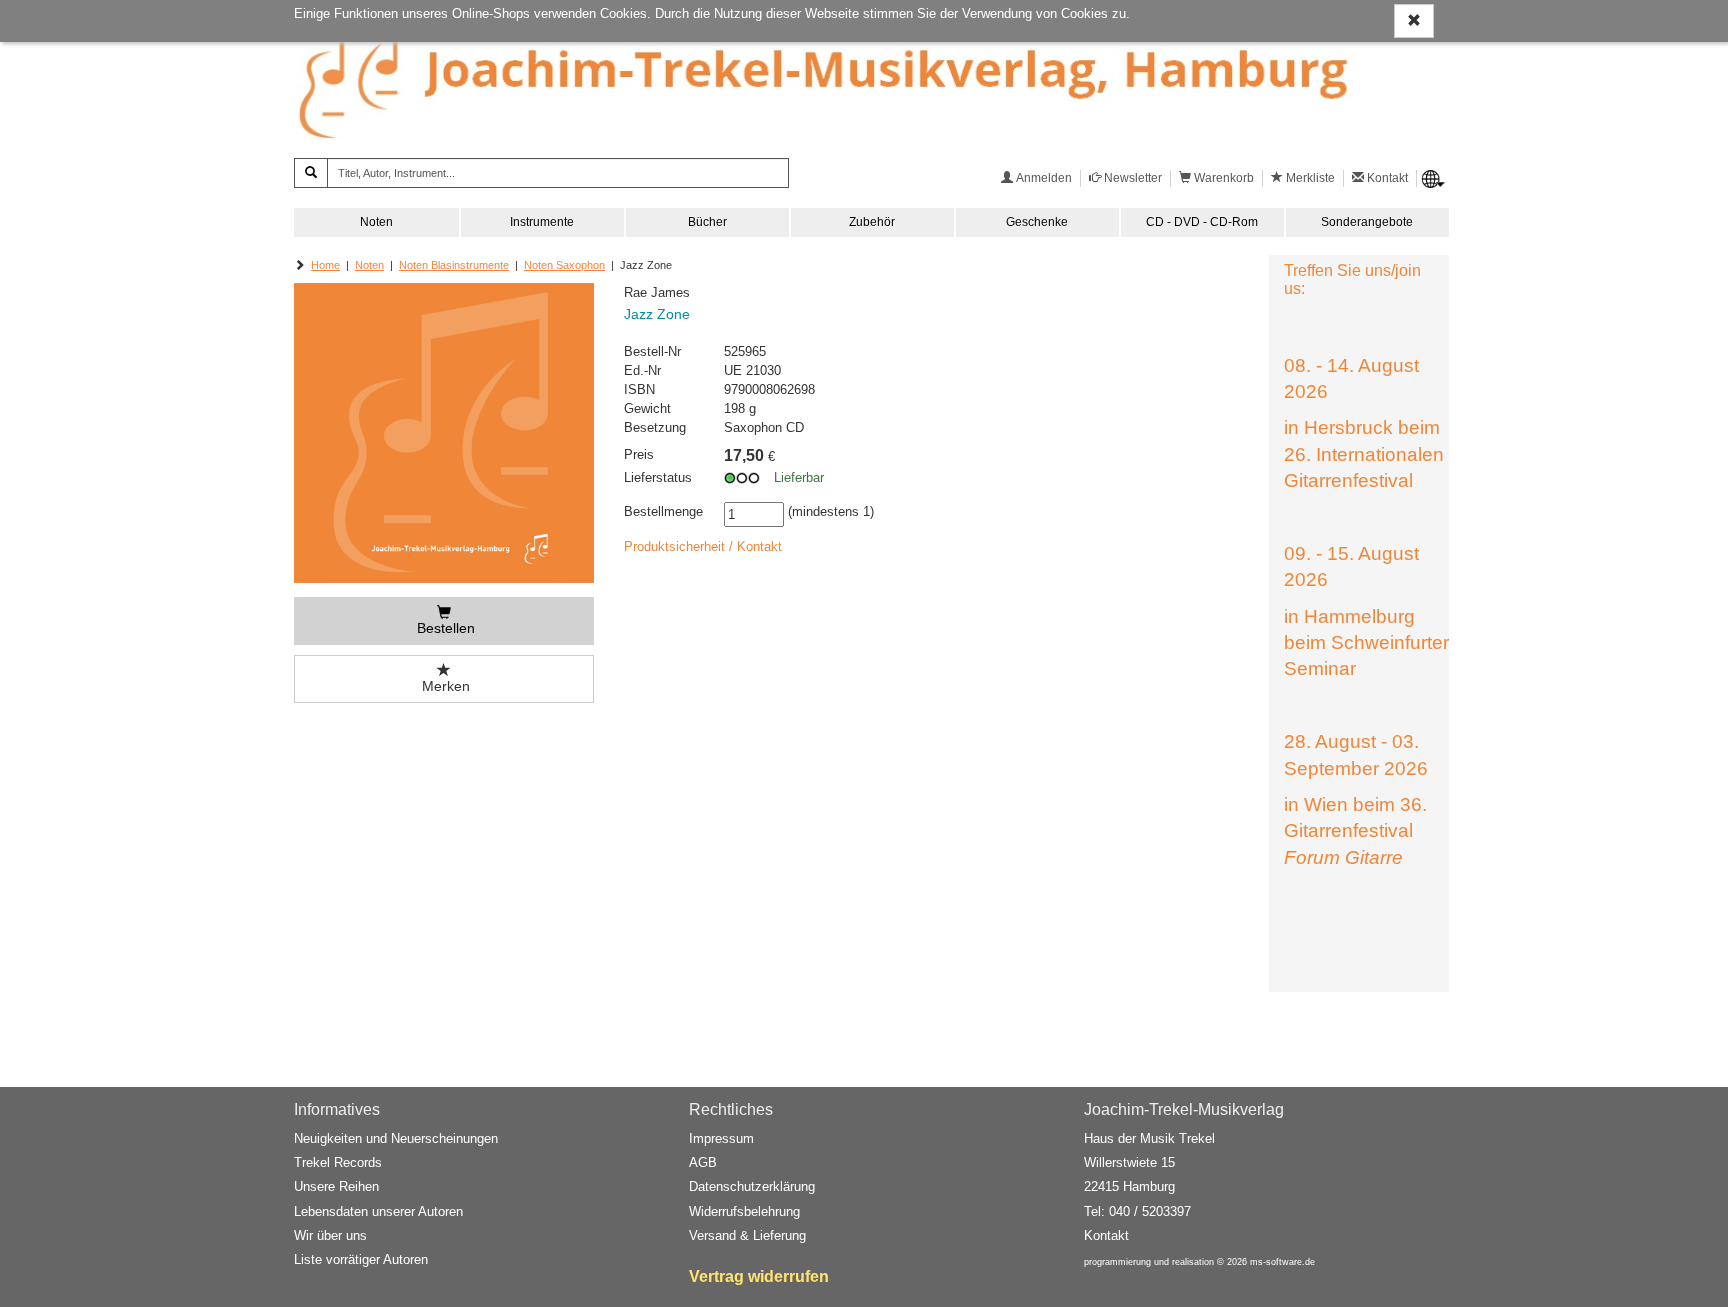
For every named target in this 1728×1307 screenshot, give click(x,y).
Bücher (707, 222)
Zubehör (872, 222)
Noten (376, 222)
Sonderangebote (1367, 222)
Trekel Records (338, 1162)
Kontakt (1106, 1235)
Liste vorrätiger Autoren (361, 1259)
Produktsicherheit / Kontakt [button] (703, 546)
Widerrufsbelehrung (744, 1211)
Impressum (721, 1138)
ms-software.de (1282, 1262)
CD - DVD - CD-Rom (1202, 222)
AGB (703, 1162)
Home (325, 265)
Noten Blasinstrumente (454, 265)
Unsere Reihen (336, 1186)
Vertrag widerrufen (759, 1276)
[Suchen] (311, 173)
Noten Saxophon (564, 265)
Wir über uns (330, 1235)
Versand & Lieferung (747, 1235)
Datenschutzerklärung (752, 1186)
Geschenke (1037, 222)
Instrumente (542, 222)
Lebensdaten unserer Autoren (378, 1211)
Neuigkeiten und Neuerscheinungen (396, 1138)
